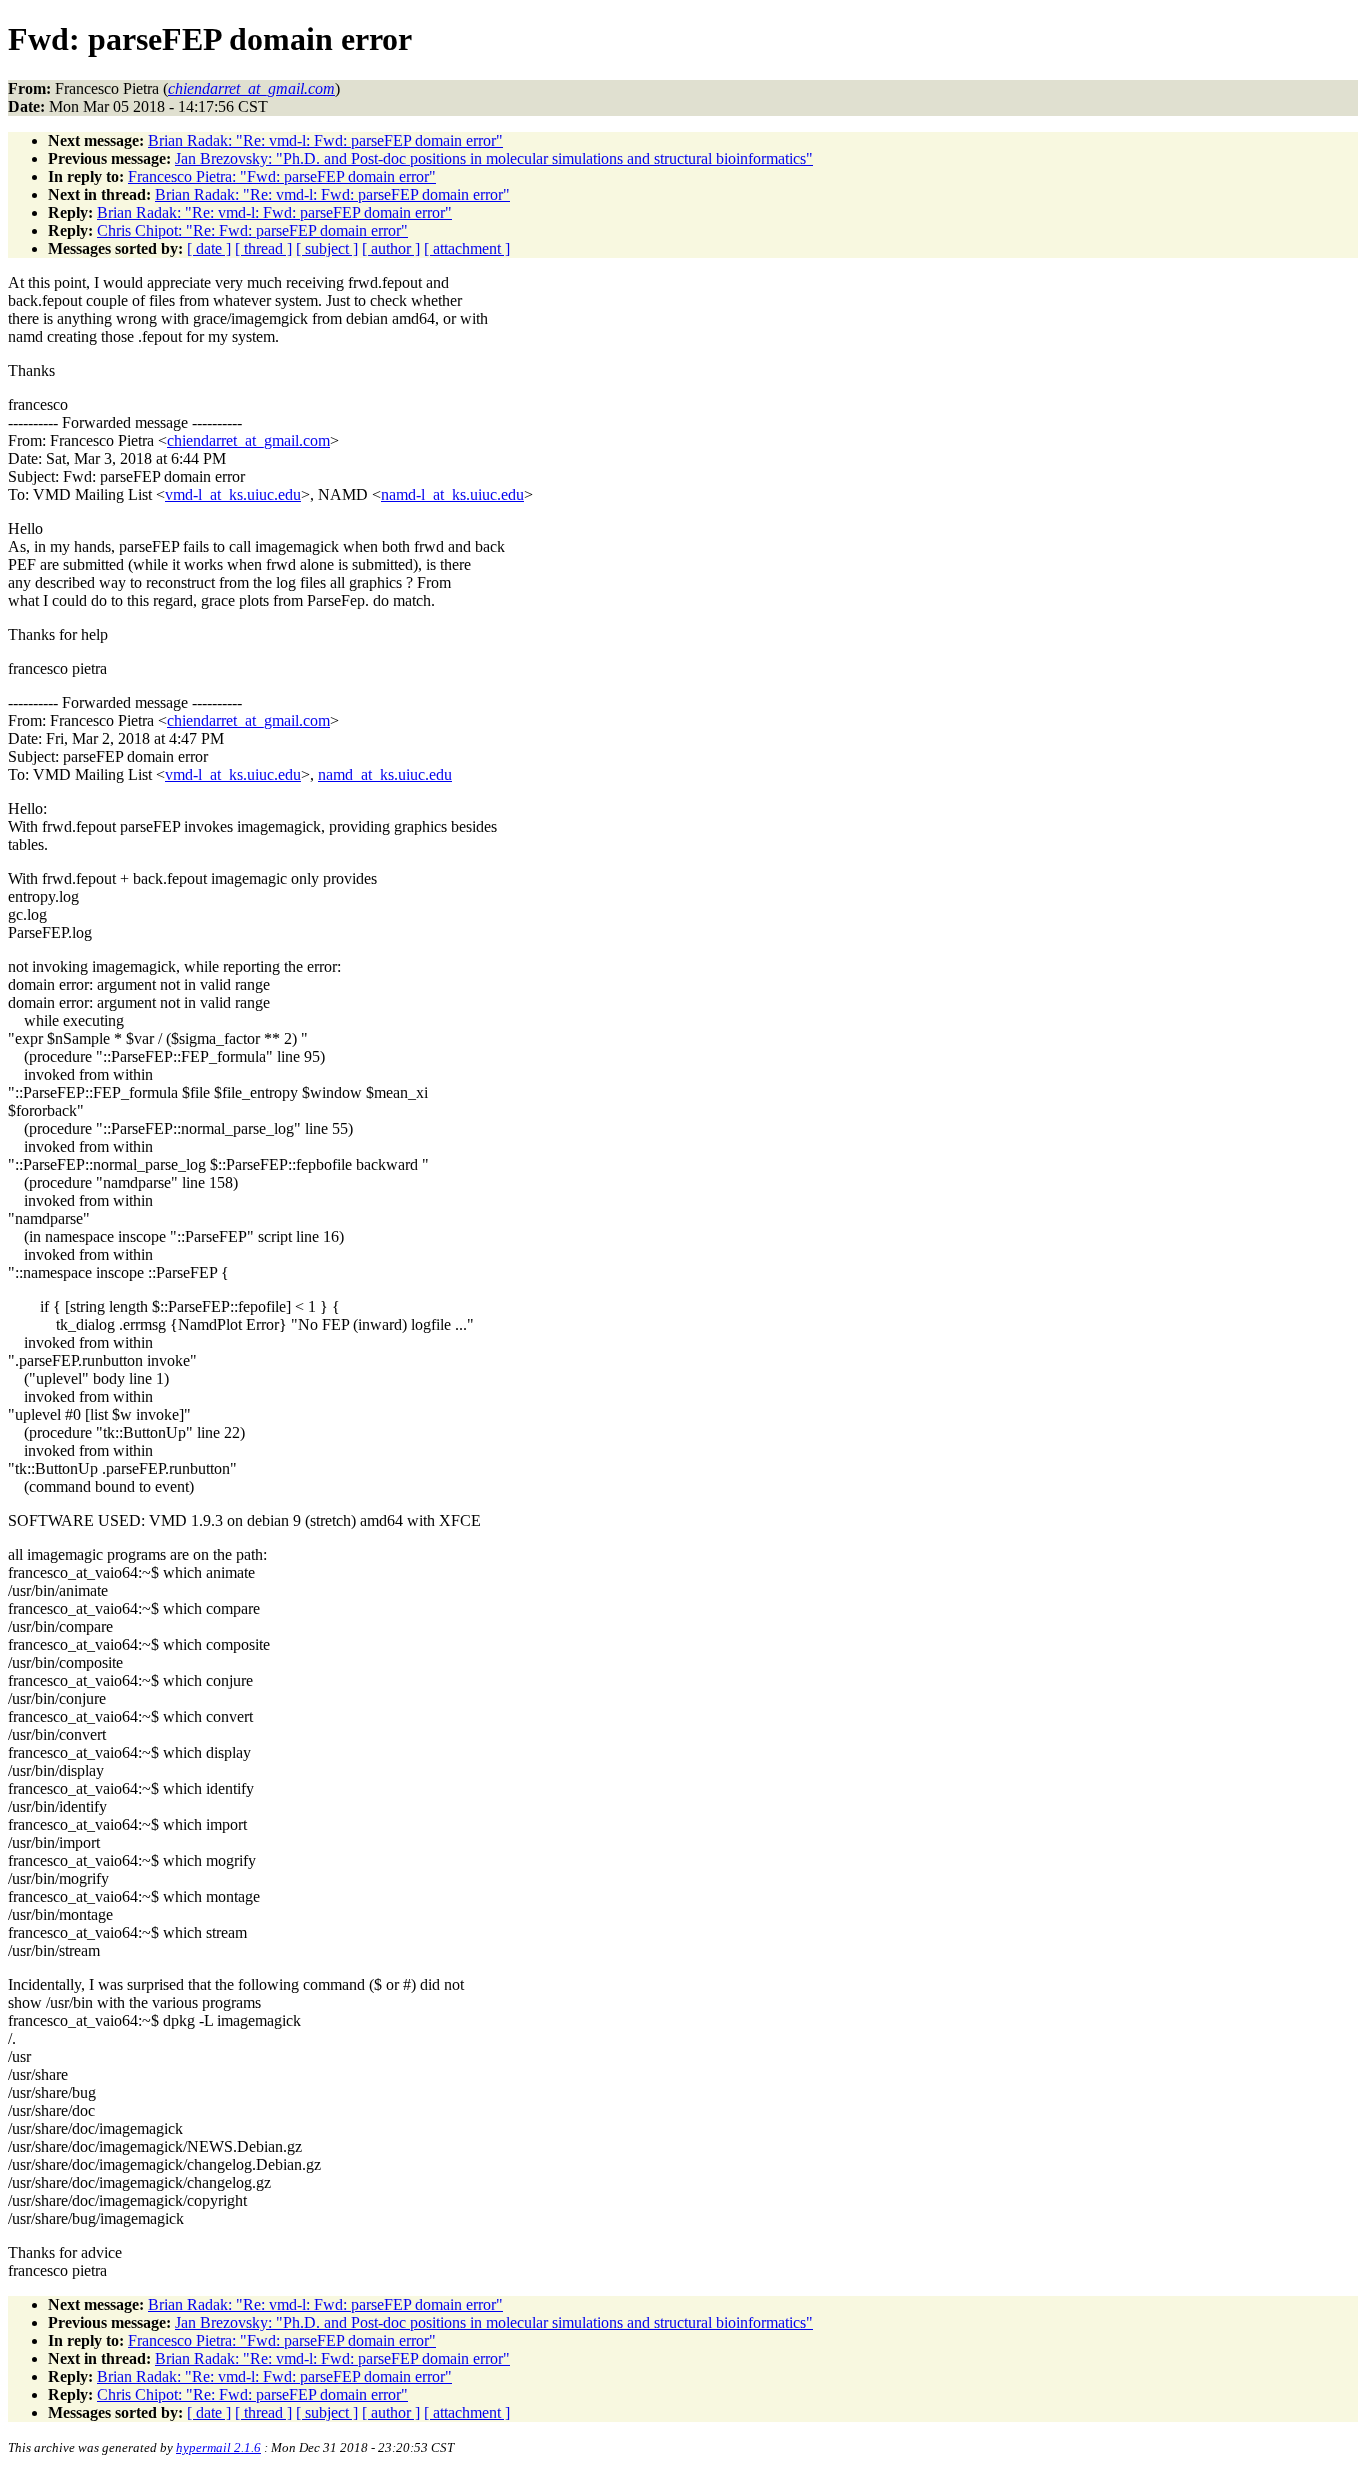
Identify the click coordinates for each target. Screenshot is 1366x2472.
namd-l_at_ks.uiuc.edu (452, 494)
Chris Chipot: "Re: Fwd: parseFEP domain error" (252, 230)
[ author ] (391, 248)
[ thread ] (263, 248)
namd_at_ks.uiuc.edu (385, 774)
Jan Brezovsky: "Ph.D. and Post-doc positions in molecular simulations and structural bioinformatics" (494, 158)
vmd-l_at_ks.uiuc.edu (233, 494)
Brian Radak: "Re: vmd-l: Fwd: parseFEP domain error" (325, 140)
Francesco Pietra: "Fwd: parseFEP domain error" (282, 176)
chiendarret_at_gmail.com (248, 440)
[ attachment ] (467, 248)
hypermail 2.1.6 (218, 2447)
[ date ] (209, 248)
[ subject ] (327, 248)
